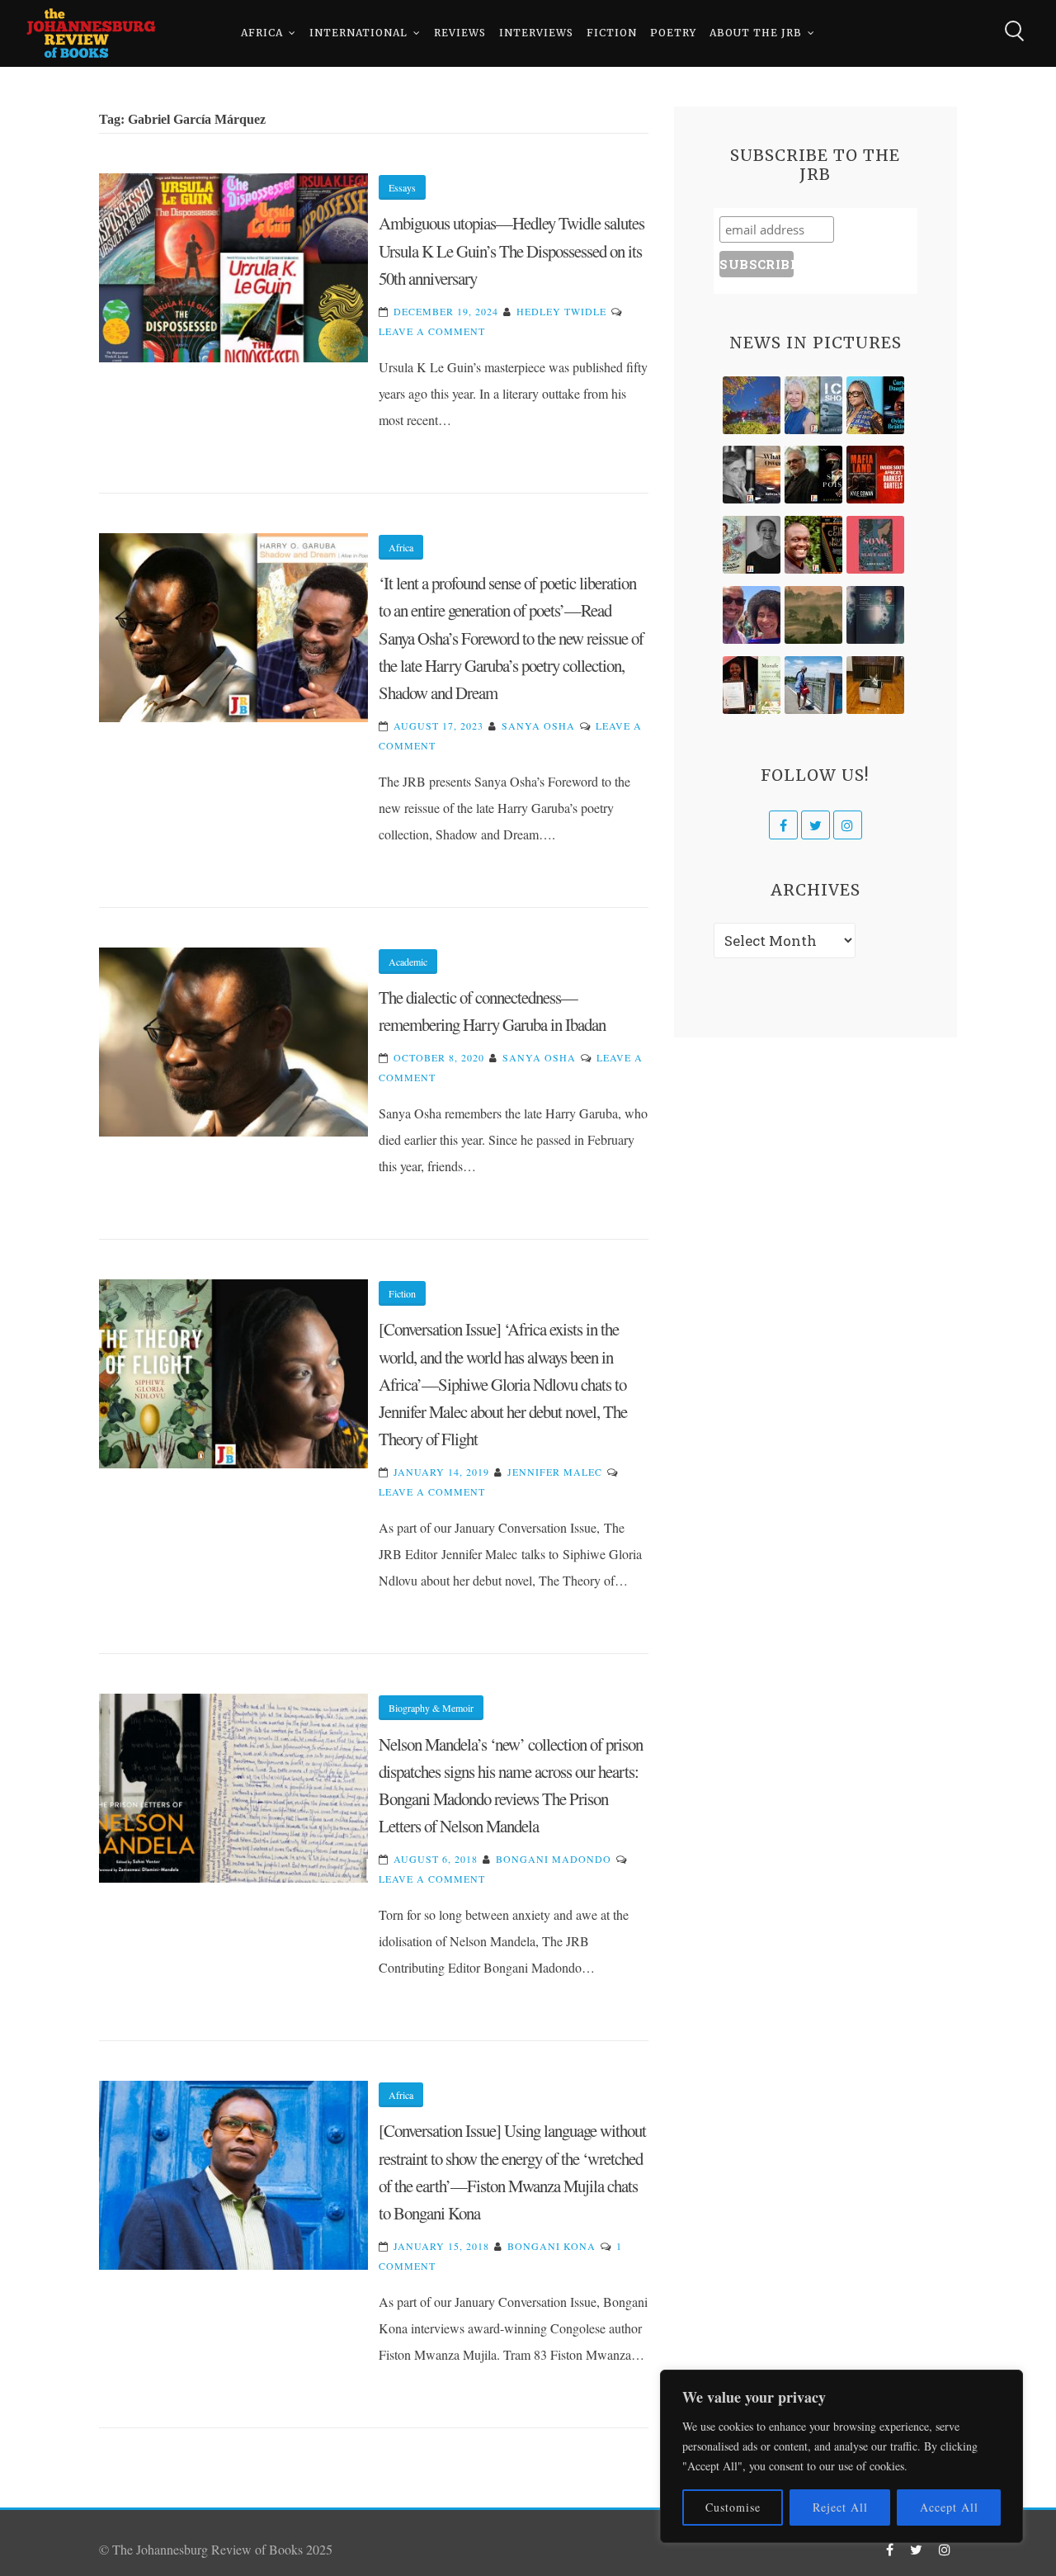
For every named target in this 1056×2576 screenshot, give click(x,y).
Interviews (536, 33)
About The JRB (756, 33)
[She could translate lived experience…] (752, 615)
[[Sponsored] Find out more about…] (875, 545)
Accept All (949, 2507)
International (358, 33)
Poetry (673, 33)
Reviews (460, 33)
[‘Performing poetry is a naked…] (752, 545)
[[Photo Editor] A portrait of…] (813, 685)
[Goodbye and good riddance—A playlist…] (875, 685)
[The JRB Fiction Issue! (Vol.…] (752, 405)
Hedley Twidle (561, 311)
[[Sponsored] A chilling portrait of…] (875, 475)
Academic (408, 962)
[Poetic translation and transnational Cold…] (875, 615)
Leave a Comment (432, 331)
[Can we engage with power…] (813, 475)
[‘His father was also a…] (752, 685)
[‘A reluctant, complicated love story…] (813, 405)
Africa (262, 33)
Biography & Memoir (431, 1708)
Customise (733, 2507)
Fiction (612, 33)
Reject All (840, 2507)
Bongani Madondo (554, 1859)
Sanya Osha (538, 726)
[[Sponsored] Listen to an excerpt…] (875, 405)
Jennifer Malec (555, 1472)
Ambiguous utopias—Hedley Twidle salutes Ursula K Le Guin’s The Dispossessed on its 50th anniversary (511, 251)
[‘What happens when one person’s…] (813, 545)
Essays (402, 187)
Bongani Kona (552, 2246)
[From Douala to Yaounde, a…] (813, 615)
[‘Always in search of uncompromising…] (752, 475)
